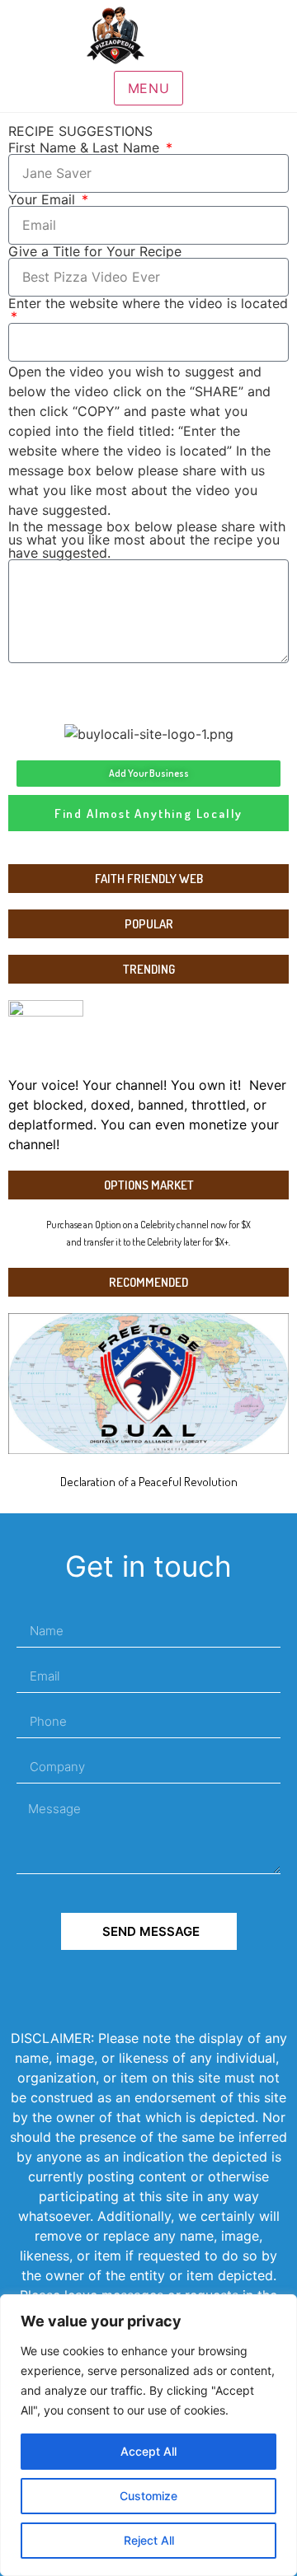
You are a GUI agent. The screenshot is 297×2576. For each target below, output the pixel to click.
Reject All (149, 2540)
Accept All (148, 2451)
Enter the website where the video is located (148, 304)
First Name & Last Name (86, 147)
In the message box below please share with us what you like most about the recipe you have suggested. (147, 540)
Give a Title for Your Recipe (95, 251)
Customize (148, 2496)
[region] (148, 2435)
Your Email (44, 199)
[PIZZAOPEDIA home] (148, 35)
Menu (149, 88)
